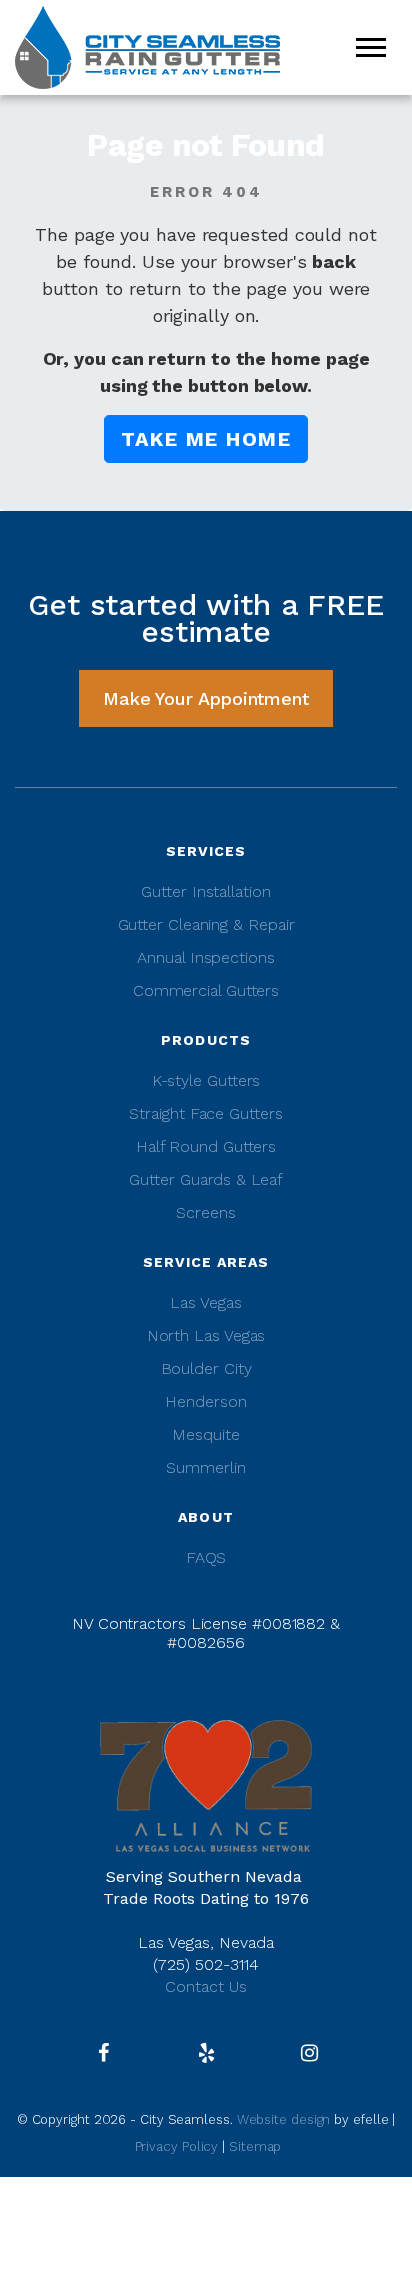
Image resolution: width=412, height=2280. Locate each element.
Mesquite (205, 1434)
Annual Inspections (205, 957)
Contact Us (206, 1986)
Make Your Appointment (206, 698)
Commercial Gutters (206, 990)
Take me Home (206, 439)
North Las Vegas (206, 1335)
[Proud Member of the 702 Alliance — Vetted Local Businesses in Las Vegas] (206, 1784)
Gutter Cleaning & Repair (206, 924)
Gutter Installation (205, 891)
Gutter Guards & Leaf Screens (205, 1196)
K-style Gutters (206, 1080)
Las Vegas (205, 1302)
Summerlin (205, 1467)
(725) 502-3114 (206, 1964)
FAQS (206, 1557)
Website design (286, 2119)
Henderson (205, 1401)
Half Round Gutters (206, 1146)
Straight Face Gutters (205, 1113)
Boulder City (206, 1368)
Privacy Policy (177, 2146)
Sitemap (255, 2146)
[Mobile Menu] (371, 47)
